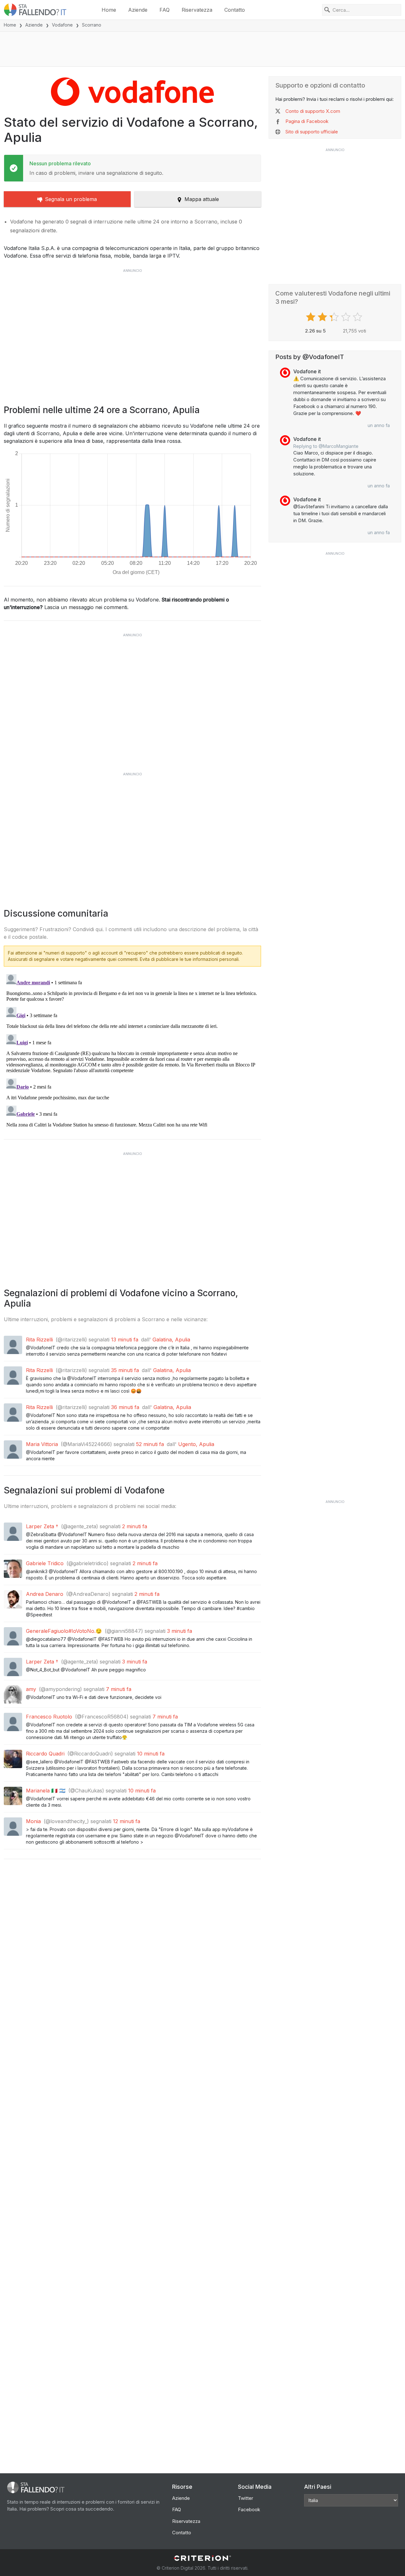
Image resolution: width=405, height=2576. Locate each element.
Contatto (235, 10)
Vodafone (62, 25)
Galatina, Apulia (171, 1340)
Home (109, 10)
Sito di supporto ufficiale (312, 132)
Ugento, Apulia (196, 1444)
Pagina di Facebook (307, 121)
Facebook (249, 2509)
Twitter (246, 2498)
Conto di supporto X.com (313, 111)
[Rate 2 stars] (323, 317)
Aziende (138, 10)
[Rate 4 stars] (347, 317)
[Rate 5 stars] (358, 317)
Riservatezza (197, 10)
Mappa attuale (202, 199)
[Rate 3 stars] (335, 317)
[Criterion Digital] (202, 2558)
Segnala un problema (71, 199)
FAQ (165, 10)
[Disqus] (132, 1051)
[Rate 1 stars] (312, 317)
